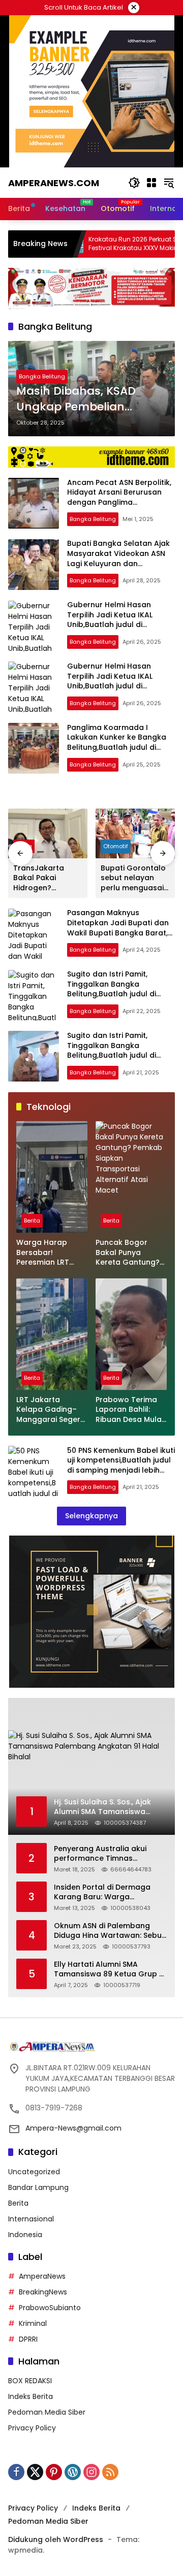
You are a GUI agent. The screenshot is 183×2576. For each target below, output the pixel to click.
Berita (32, 1221)
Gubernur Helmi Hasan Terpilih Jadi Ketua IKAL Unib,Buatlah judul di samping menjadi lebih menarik (110, 624)
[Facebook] (16, 2472)
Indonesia (25, 2235)
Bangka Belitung (42, 376)
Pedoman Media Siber (47, 2412)
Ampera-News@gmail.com (73, 2128)
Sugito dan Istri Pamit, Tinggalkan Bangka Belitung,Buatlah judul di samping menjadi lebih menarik (112, 994)
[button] (134, 183)
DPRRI (28, 2339)
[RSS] (110, 2472)
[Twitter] (35, 2472)
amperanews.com (54, 183)
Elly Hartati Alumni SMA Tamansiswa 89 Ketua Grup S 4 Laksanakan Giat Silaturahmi (109, 1970)
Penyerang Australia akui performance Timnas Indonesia (100, 1854)
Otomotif (116, 846)
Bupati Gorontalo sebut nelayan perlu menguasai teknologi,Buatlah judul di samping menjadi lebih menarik (133, 878)
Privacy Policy (32, 2428)
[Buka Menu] (151, 183)
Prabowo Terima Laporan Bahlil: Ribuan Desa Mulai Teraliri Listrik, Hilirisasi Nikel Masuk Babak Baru (130, 1410)
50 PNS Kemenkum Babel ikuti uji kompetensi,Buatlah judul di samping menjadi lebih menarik (121, 1465)
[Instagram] (91, 2472)
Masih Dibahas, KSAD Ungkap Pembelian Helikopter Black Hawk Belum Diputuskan (79, 399)
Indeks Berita (30, 2396)
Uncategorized (34, 2172)
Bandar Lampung (38, 2187)
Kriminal (33, 2323)
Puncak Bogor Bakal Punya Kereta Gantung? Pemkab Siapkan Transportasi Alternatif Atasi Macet (128, 1253)
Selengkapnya (91, 1516)
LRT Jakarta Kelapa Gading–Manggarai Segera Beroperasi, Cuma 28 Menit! (51, 1410)
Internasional (31, 2219)
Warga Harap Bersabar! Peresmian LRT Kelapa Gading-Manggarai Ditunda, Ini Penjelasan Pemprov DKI (46, 1253)
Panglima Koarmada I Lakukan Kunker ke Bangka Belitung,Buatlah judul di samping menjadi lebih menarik (117, 747)
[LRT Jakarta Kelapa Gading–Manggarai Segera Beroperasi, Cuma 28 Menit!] (52, 1334)
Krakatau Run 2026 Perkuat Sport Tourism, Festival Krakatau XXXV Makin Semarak (113, 244)
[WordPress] (73, 2472)
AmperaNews (42, 2276)
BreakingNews (43, 2292)
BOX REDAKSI (30, 2381)
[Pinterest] (54, 2472)
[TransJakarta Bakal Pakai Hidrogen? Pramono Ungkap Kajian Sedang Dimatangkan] (48, 833)
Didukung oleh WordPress (56, 2539)
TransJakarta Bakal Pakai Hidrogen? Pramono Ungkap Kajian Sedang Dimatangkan (46, 878)
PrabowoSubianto (50, 2308)
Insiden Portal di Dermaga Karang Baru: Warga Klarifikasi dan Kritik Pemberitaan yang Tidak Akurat (102, 1892)
